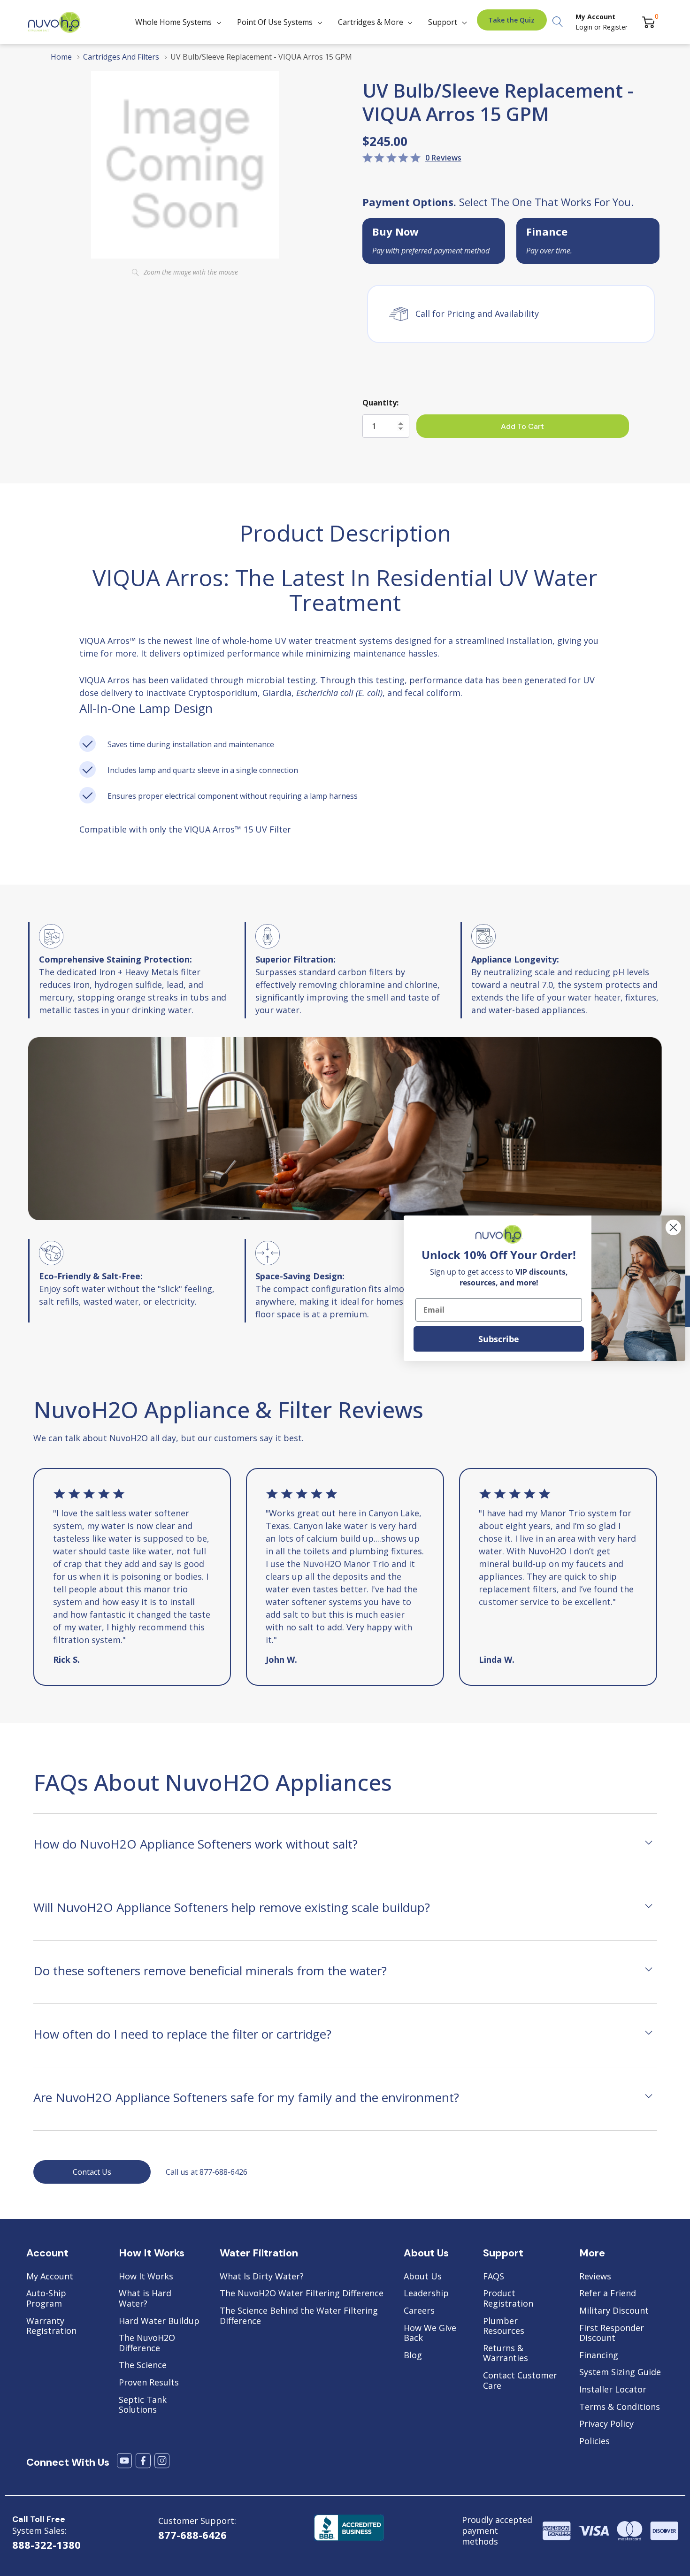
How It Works (146, 2277)
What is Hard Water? (145, 2298)
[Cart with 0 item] (648, 22)
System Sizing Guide (620, 2372)
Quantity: (380, 403)
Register (615, 27)
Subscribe (499, 1339)
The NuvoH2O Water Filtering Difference (302, 2293)
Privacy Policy (606, 2424)
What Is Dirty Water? (262, 2277)
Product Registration (508, 2298)
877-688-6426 (192, 2535)
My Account (50, 2277)
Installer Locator (613, 2390)
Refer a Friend (608, 2293)
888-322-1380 (46, 2545)
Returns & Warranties (506, 2353)
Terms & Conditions (620, 2407)
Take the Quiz (511, 20)
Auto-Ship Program (46, 2298)
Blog (413, 2355)
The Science (143, 2365)
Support (443, 22)
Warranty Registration (51, 2326)
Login (585, 27)
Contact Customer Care (520, 2381)
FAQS (494, 2277)
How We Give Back (430, 2333)
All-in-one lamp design (146, 708)
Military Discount (614, 2311)
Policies (594, 2441)
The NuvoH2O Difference (147, 2343)
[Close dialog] (673, 1227)
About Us (423, 2277)
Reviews (595, 2277)
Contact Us (92, 2172)
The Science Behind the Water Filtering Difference (299, 2316)
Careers (419, 2311)
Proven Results (149, 2383)
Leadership (426, 2293)
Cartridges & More (371, 22)
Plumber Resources (504, 2326)
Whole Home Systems (173, 22)
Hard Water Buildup (159, 2321)
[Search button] (558, 22)
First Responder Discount (612, 2333)
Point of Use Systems (275, 22)
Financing (599, 2355)
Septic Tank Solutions (143, 2405)
